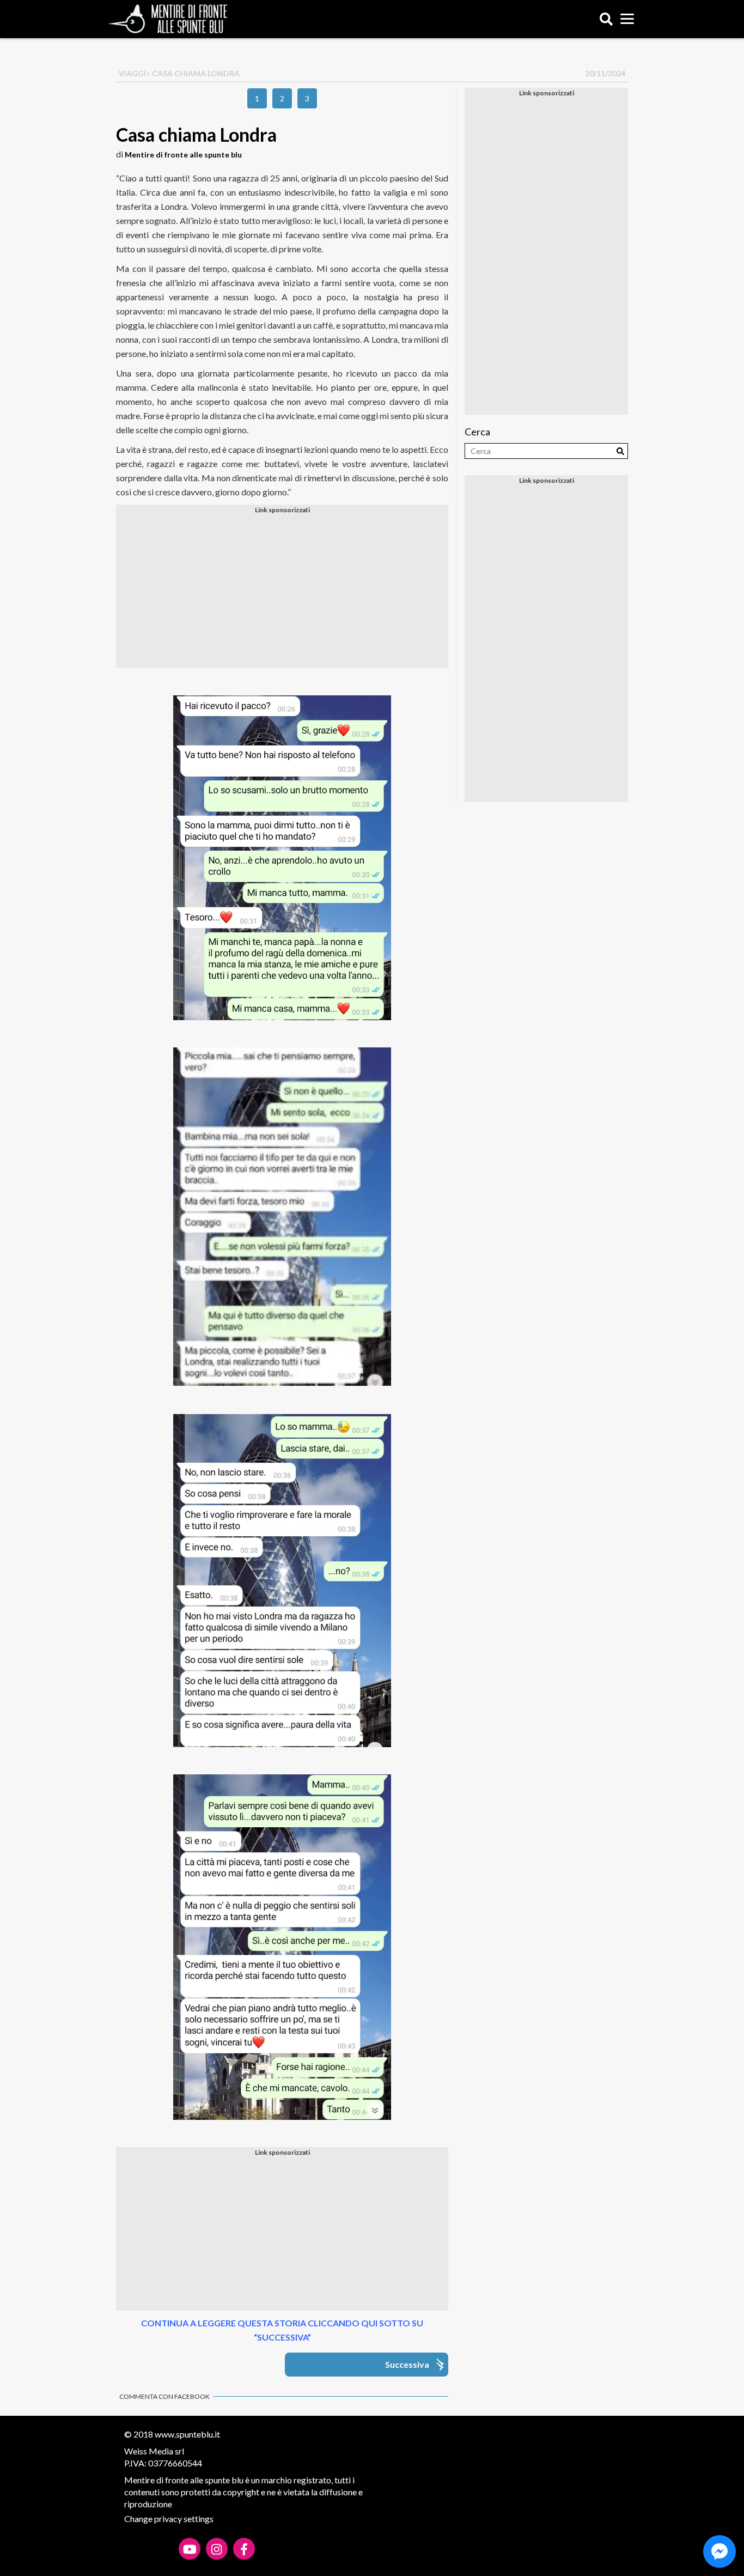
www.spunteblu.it (187, 2434)
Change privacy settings (169, 2519)
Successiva (407, 2364)
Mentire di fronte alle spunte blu (183, 154)
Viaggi (132, 73)
